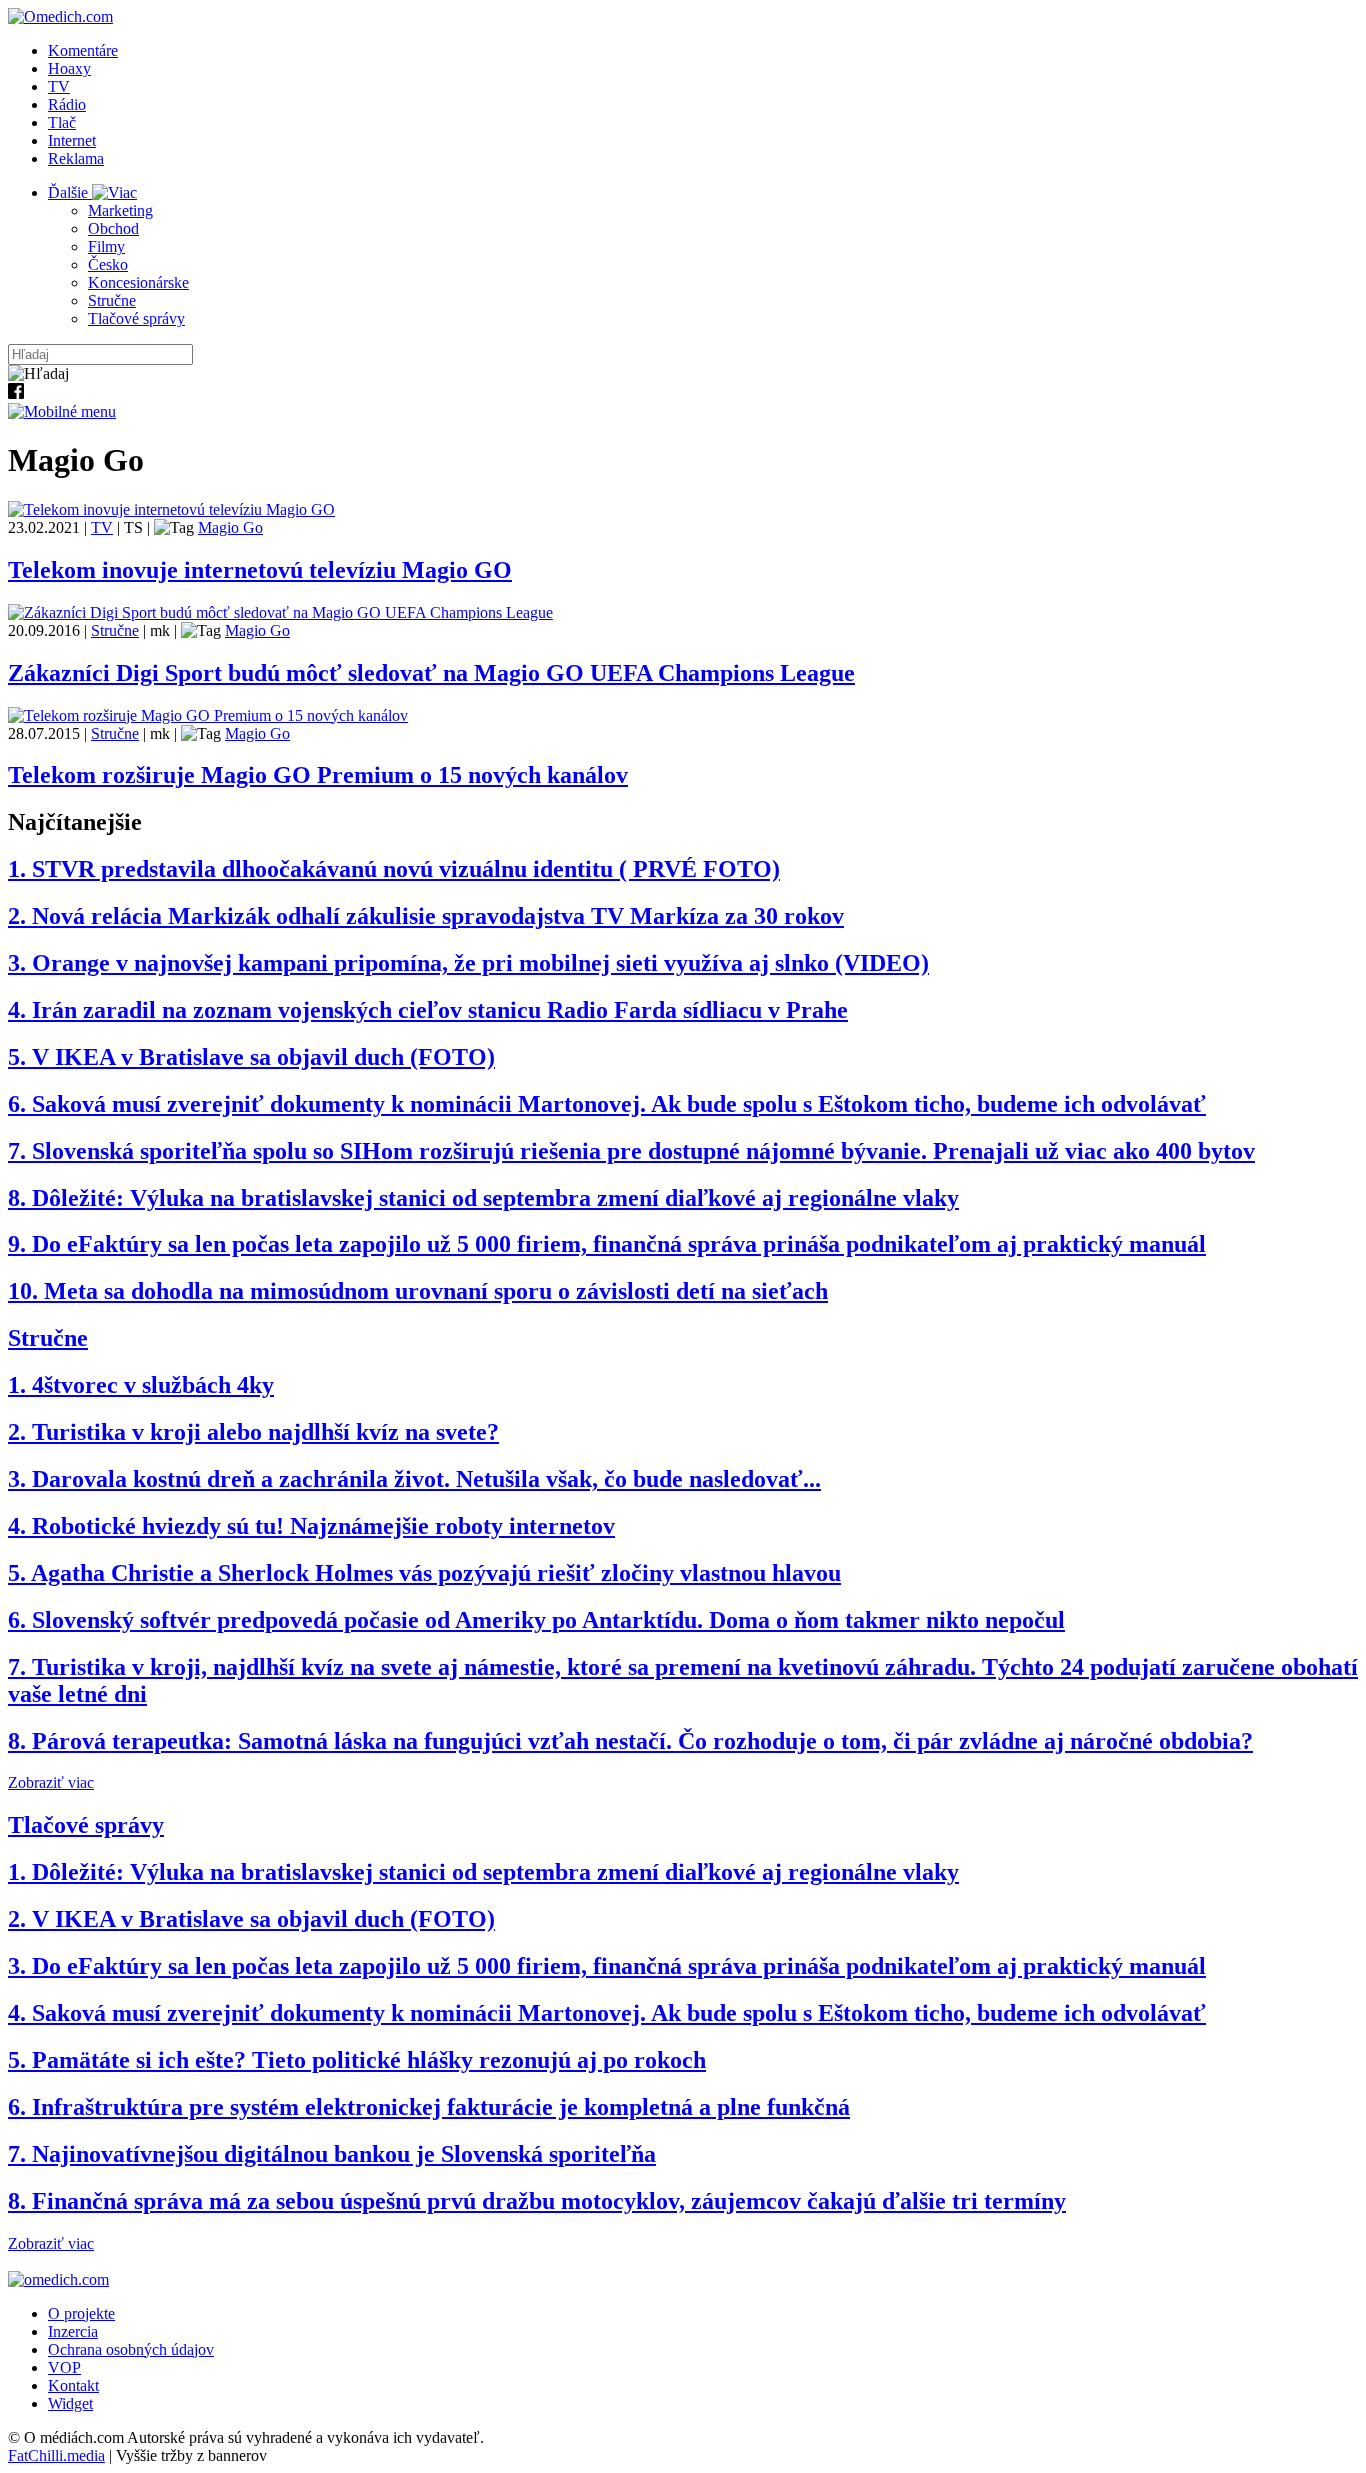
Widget (70, 2403)
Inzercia (73, 2331)
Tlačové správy (136, 318)
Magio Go (230, 527)
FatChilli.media (56, 2455)
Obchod (113, 228)
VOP (64, 2367)
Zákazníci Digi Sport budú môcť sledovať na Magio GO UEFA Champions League (431, 673)
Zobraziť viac (51, 1782)
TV (59, 86)
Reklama (76, 158)
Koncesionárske (138, 282)
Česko (108, 264)
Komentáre (83, 50)
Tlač (62, 122)
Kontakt (73, 2385)
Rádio (67, 104)
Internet (72, 140)
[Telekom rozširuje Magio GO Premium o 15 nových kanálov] (208, 715)
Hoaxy (69, 68)
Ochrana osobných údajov (131, 2349)
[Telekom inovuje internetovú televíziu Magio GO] (171, 509)
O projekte (81, 2313)
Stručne (112, 300)
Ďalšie (70, 192)
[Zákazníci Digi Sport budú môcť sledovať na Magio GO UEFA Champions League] (280, 612)
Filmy (106, 246)
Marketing (120, 210)
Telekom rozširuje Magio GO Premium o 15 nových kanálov (318, 775)
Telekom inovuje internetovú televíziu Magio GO (260, 570)
